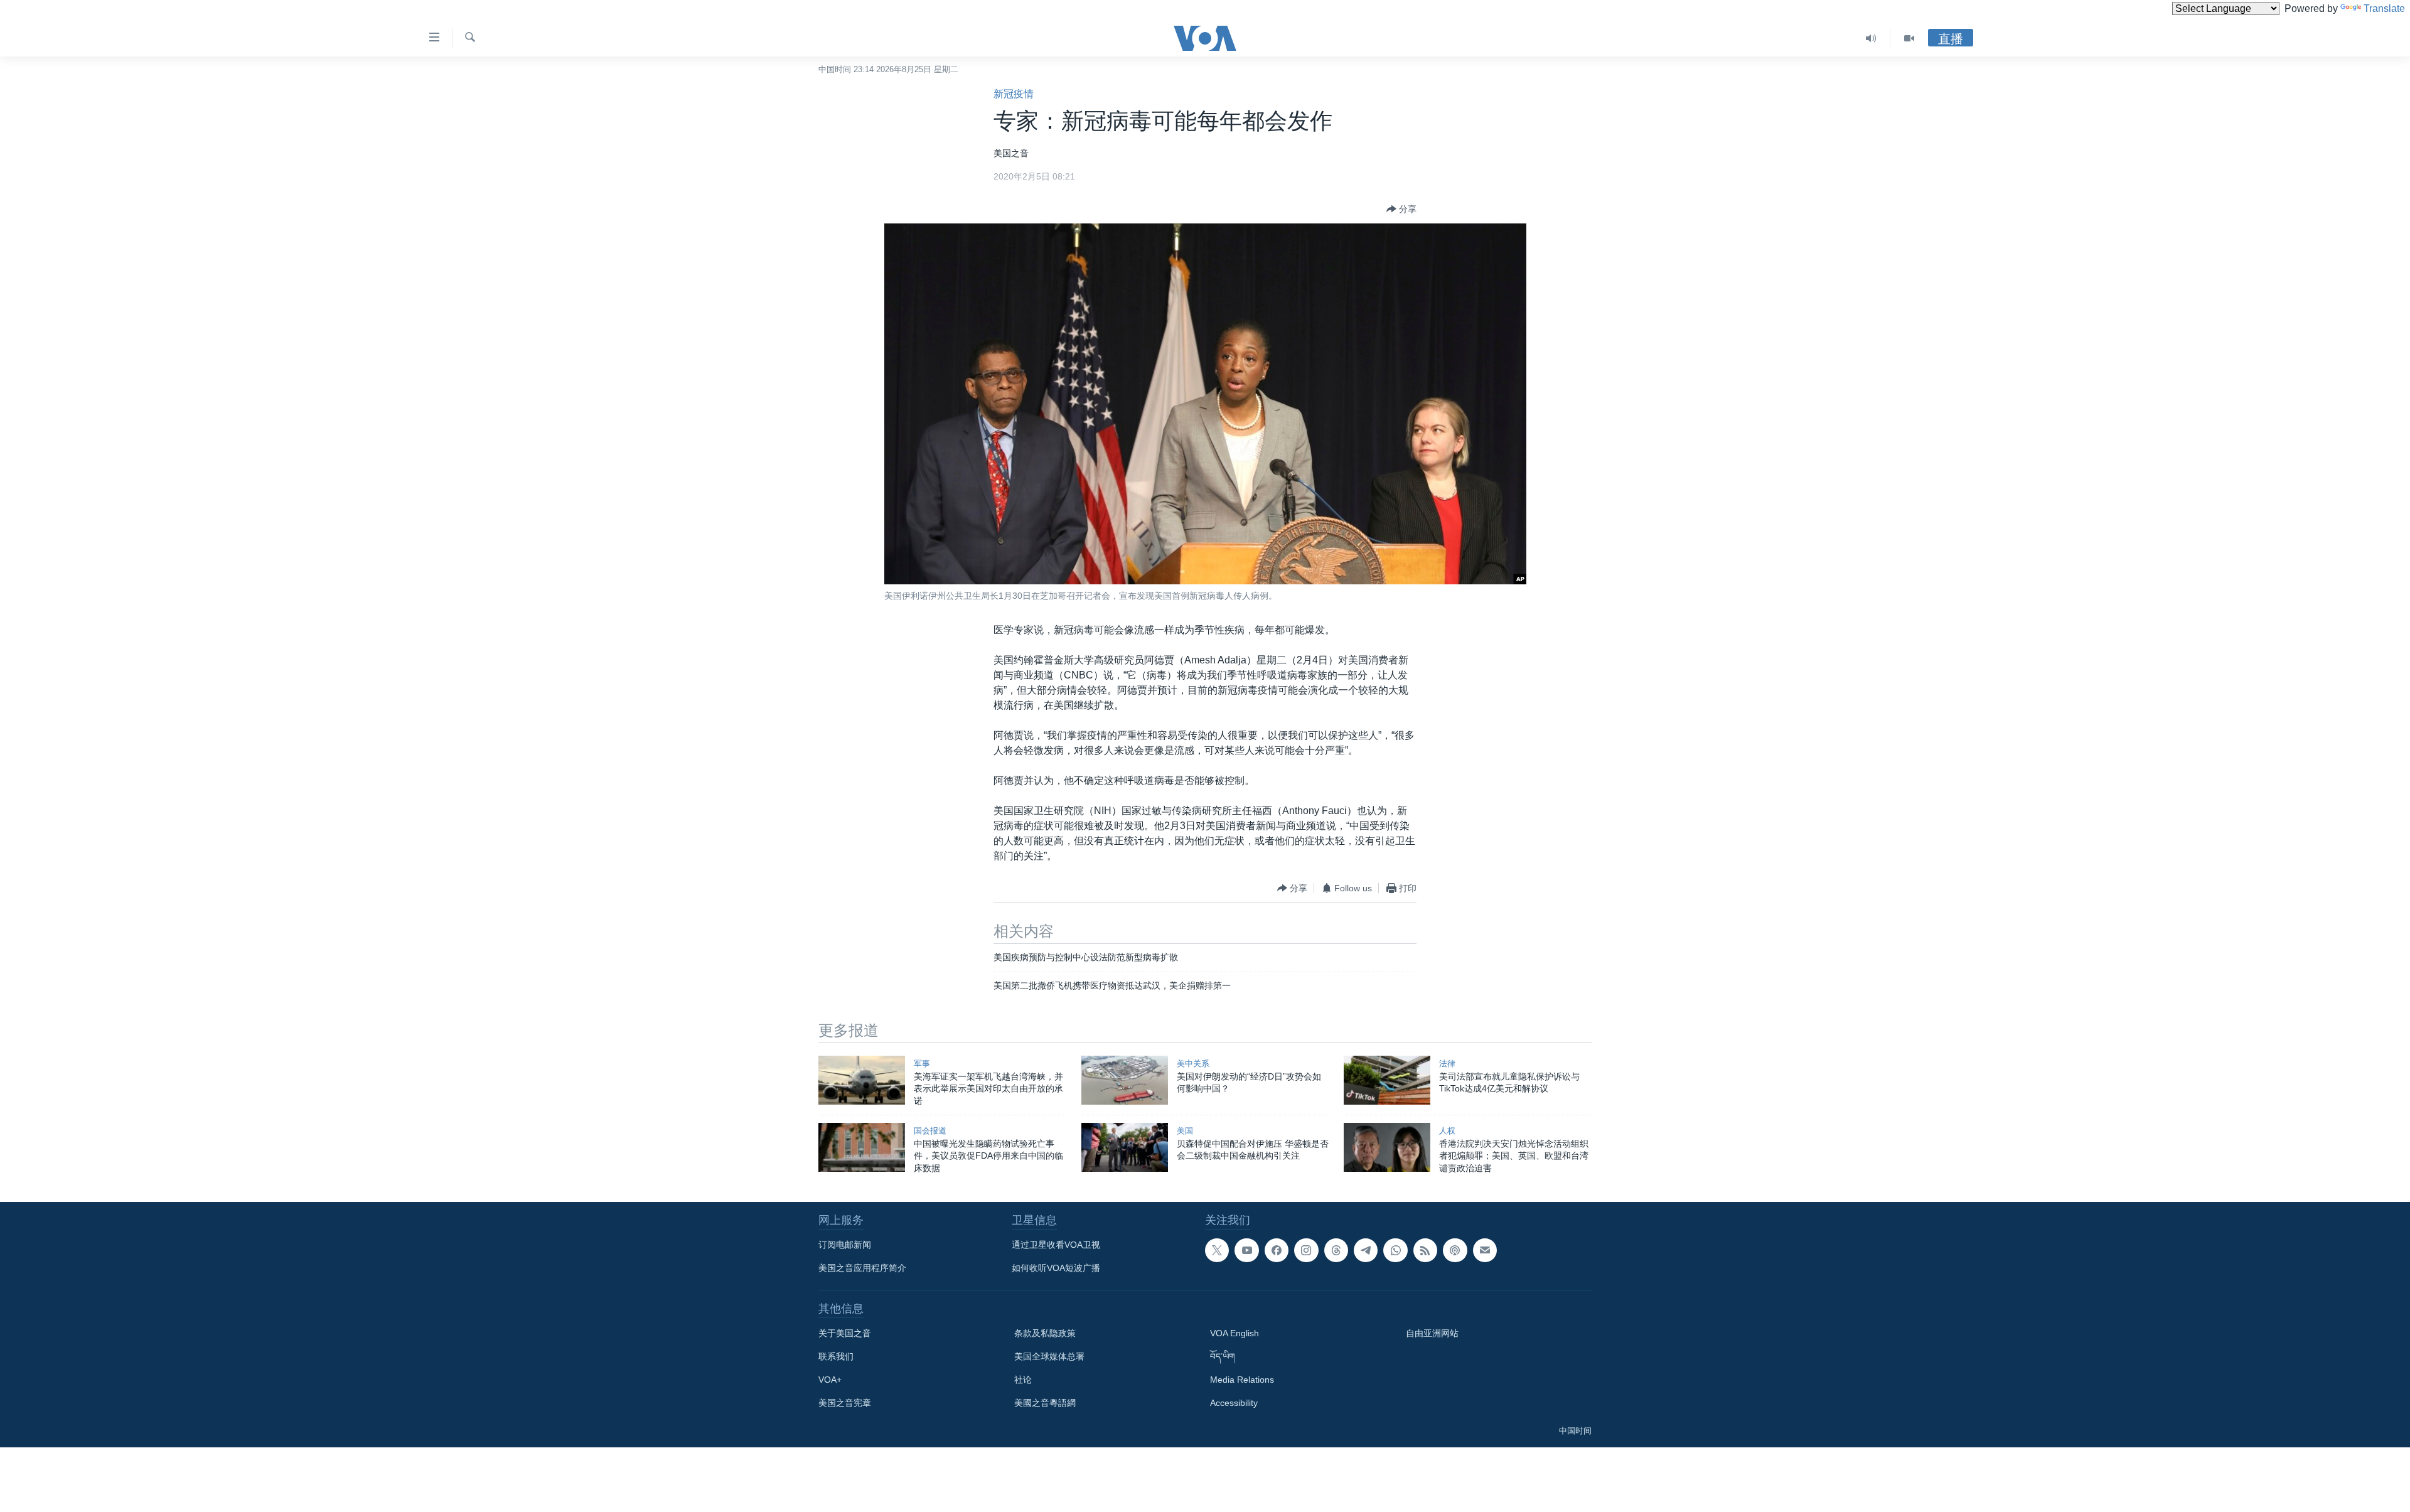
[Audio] (1871, 38)
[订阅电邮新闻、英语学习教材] (1485, 1250)
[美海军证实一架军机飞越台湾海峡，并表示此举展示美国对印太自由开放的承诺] (862, 1080)
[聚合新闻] (1425, 1250)
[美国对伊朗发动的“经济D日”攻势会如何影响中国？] (1125, 1080)
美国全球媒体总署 (1049, 1356)
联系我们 (836, 1356)
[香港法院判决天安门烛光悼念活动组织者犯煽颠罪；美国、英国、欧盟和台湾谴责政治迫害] (1387, 1147)
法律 (1447, 1064)
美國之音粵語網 (1045, 1403)
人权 (1447, 1131)
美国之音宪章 (845, 1403)
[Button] (1401, 209)
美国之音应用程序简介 (862, 1268)
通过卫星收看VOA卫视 (1056, 1245)
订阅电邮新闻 (845, 1245)
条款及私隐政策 (1045, 1333)
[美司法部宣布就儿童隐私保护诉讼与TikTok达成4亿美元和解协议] (1387, 1080)
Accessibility (1234, 1403)
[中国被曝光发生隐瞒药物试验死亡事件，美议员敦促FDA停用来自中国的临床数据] (862, 1147)
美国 (1185, 1131)
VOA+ (830, 1380)
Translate (2384, 8)
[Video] (1909, 38)
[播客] (1455, 1250)
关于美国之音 (845, 1333)
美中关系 (1193, 1064)
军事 (922, 1064)
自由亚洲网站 (1432, 1333)
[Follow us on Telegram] (1366, 1250)
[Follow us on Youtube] (1246, 1250)
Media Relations (1242, 1380)
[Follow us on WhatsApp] (1395, 1250)
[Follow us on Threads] (1336, 1250)
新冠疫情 (1014, 94)
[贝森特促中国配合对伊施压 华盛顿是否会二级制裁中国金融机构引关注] (1125, 1147)
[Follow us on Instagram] (1306, 1250)
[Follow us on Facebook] (1277, 1250)
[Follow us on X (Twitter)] (1217, 1250)
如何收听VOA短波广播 (1056, 1268)
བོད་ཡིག (1223, 1356)
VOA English (1234, 1333)
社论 (1023, 1380)
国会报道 (930, 1131)
